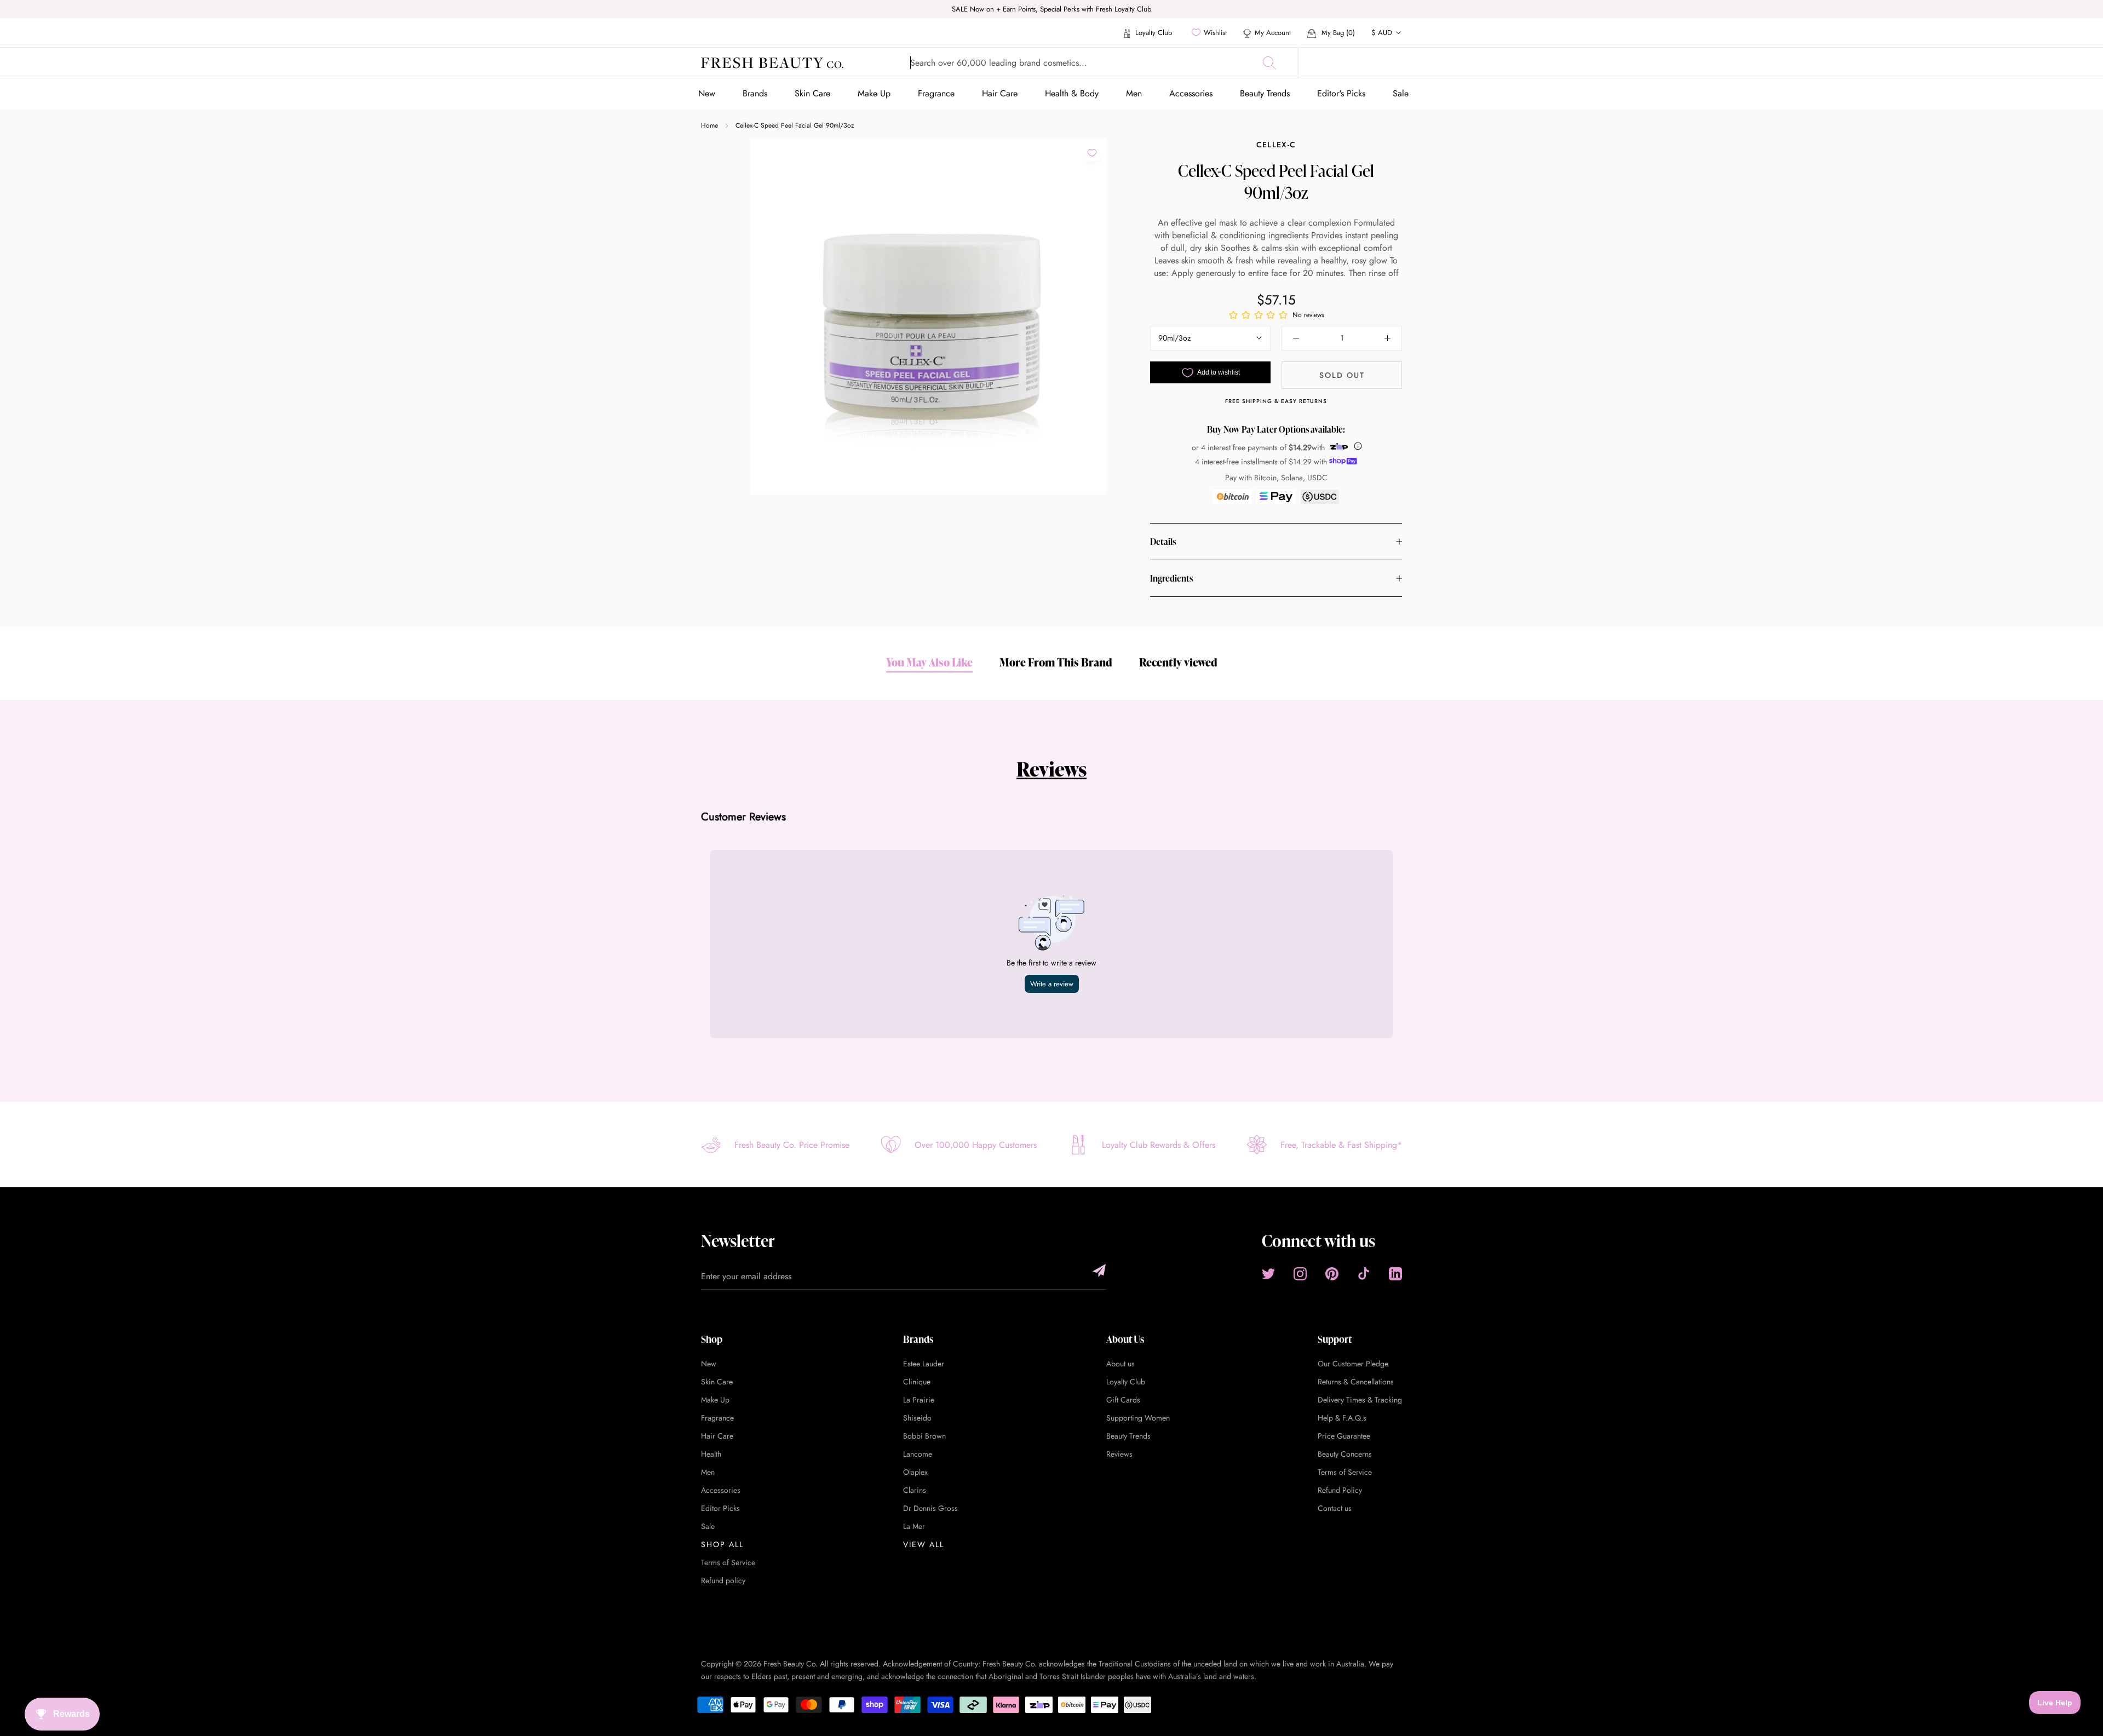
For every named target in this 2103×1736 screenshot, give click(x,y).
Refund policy (723, 1580)
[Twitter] (1268, 1274)
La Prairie (919, 1400)
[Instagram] (1300, 1274)
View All (924, 1544)
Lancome (918, 1454)
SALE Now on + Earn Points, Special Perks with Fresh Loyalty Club (1051, 9)
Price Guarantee (1344, 1436)
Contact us (1335, 1508)
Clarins (915, 1490)
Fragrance (936, 93)
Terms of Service (728, 1562)
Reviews (1051, 769)
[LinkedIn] (1395, 1274)
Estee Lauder (924, 1364)
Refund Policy (1340, 1490)
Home (709, 125)
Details (1163, 542)
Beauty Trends (1265, 93)
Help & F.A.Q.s (1342, 1418)
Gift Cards (1123, 1400)
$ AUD (1382, 33)
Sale (1401, 93)
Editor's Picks (1341, 93)
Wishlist (1215, 33)
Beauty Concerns (1345, 1454)
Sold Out (1342, 375)
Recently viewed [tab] (1178, 662)
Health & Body (1072, 93)
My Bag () (1337, 33)
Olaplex (915, 1472)
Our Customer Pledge (1353, 1364)
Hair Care (1000, 93)
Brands (755, 93)
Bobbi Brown (924, 1436)
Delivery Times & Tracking (1360, 1400)
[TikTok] (1364, 1274)
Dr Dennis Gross (930, 1508)
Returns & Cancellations (1356, 1382)
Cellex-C (1276, 145)
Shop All (722, 1544)
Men (1134, 93)
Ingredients (1171, 578)
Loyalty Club (1153, 33)
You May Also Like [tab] (929, 662)
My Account (1273, 33)
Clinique (917, 1382)
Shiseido (917, 1418)
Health (711, 1454)
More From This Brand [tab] (1056, 662)
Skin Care (812, 93)
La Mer (914, 1526)
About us (1121, 1364)
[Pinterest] (1332, 1274)
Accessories (1191, 93)
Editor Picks (720, 1508)
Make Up (874, 93)
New (707, 93)
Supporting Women (1138, 1418)
